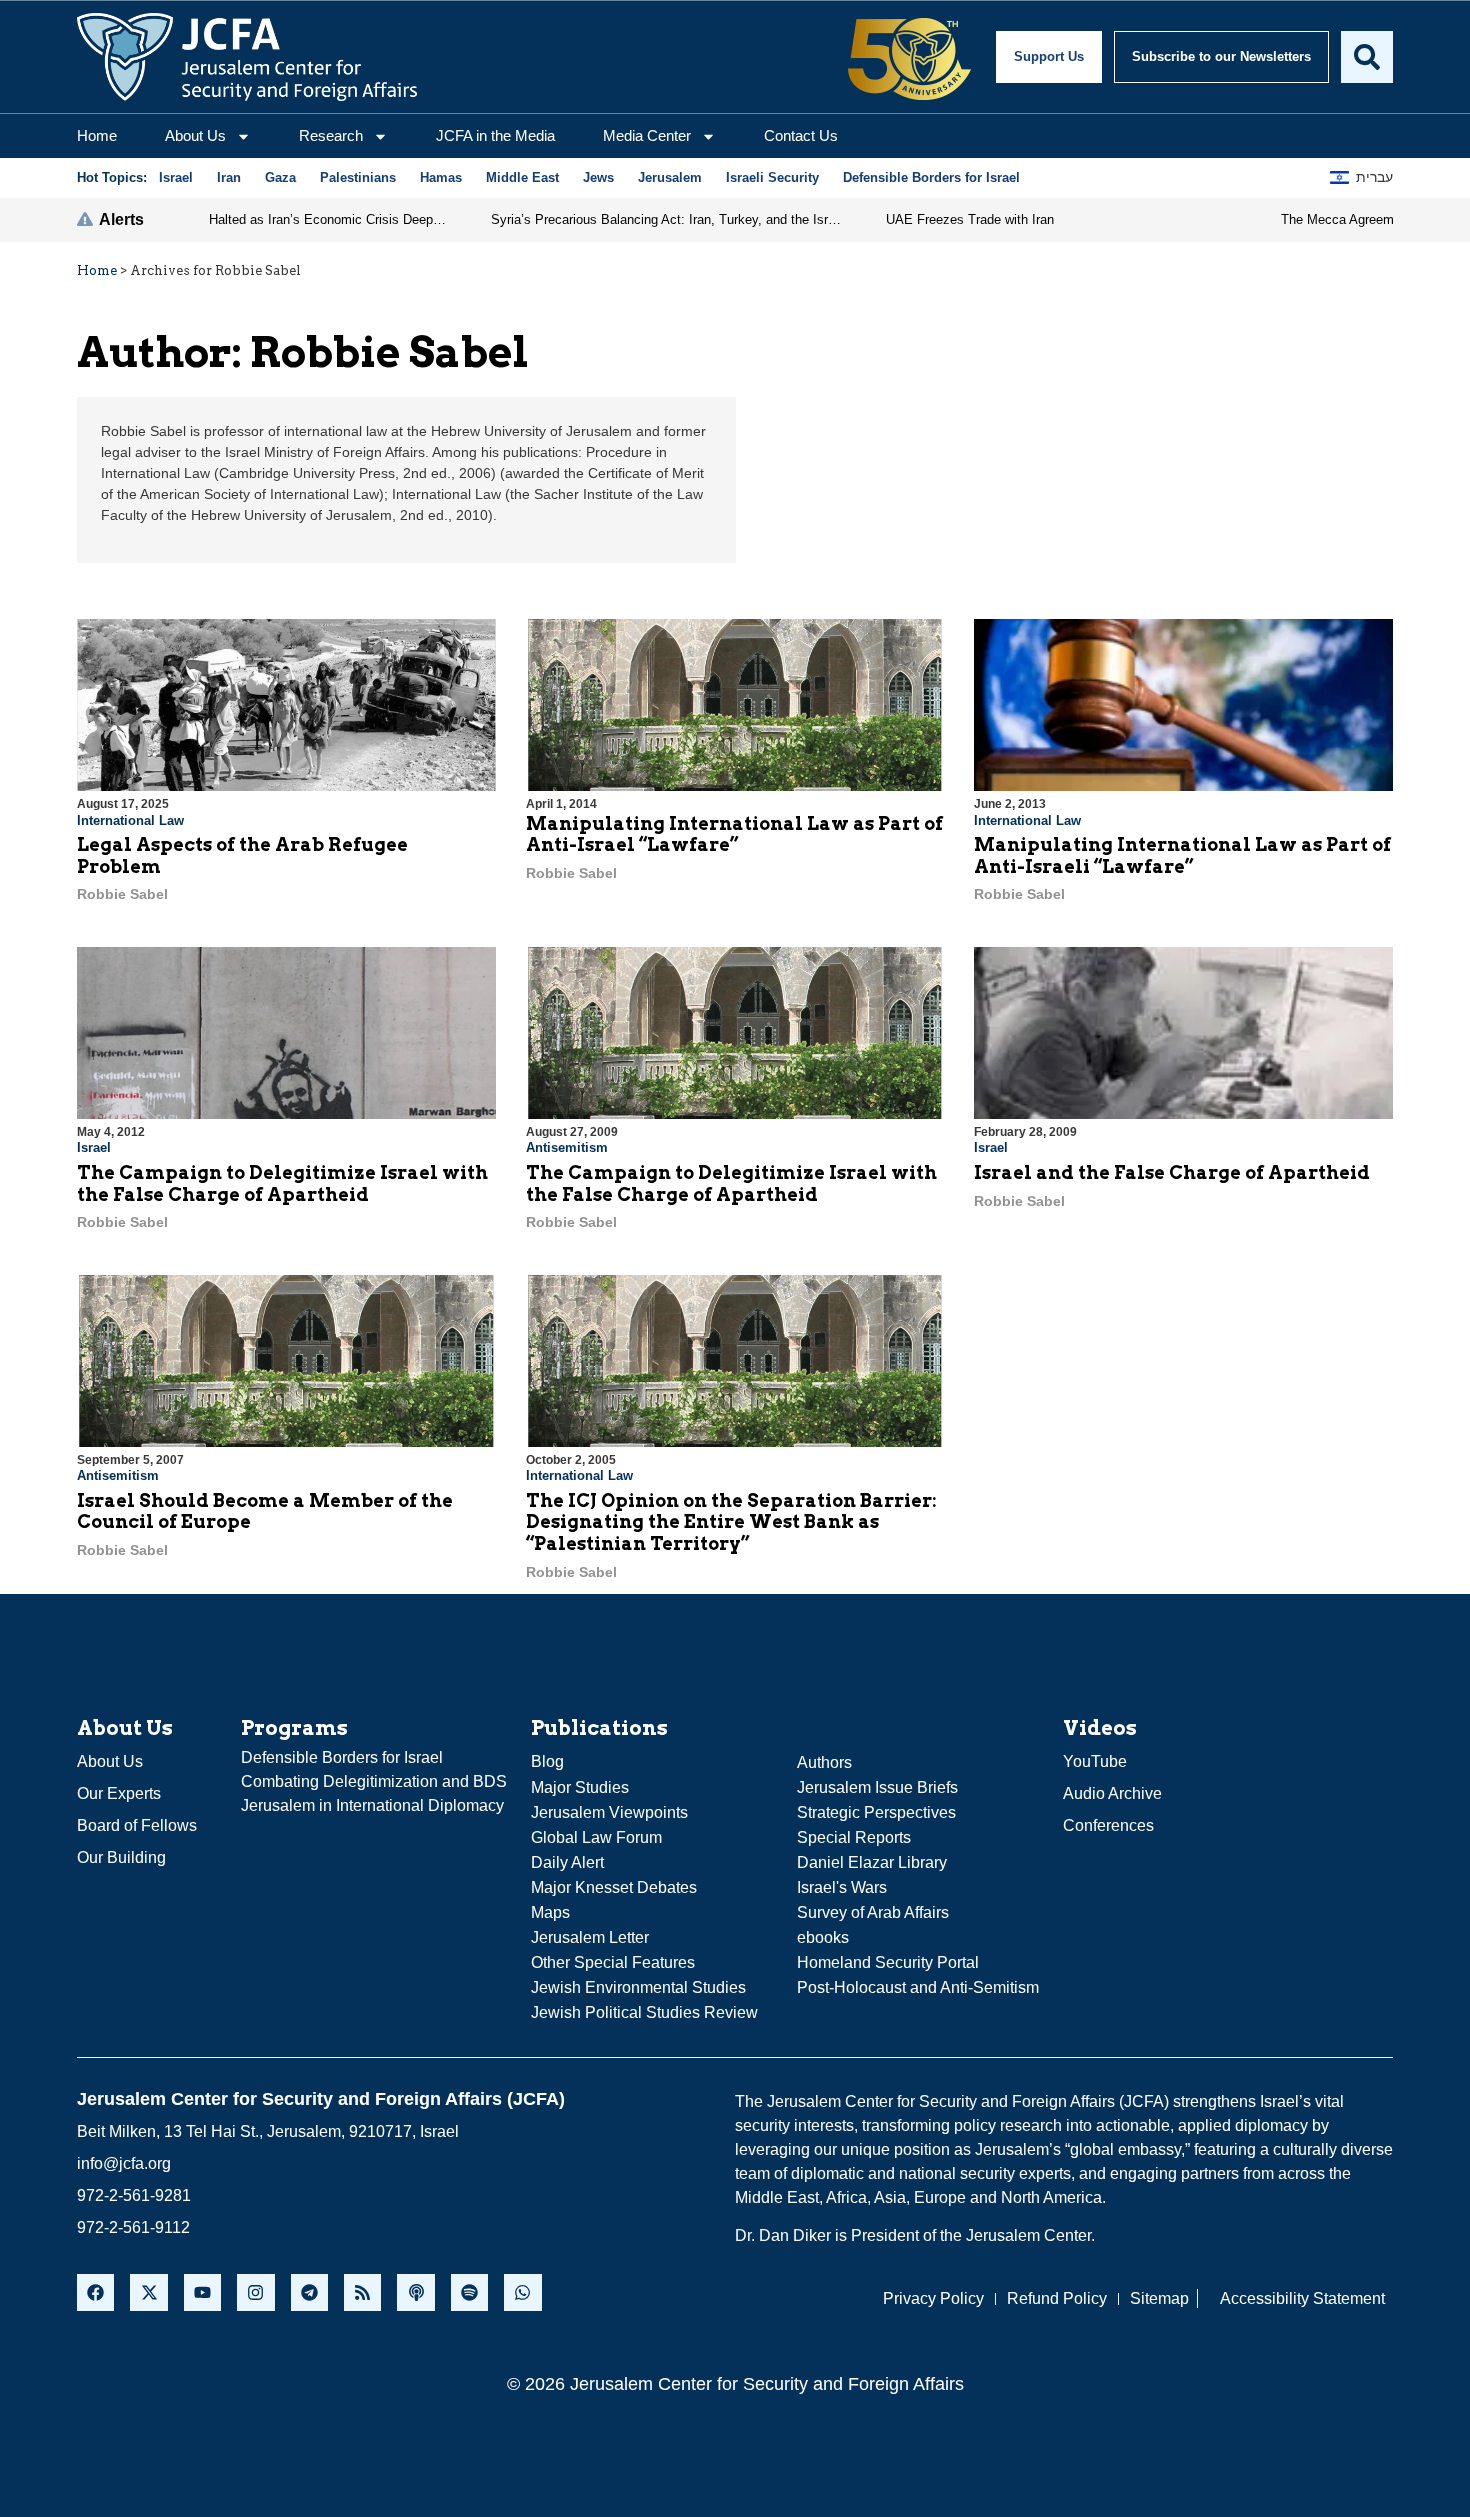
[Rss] (362, 2292)
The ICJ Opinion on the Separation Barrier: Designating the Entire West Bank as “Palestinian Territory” (731, 1522)
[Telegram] (309, 2292)
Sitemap (1159, 2298)
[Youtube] (202, 2292)
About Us (195, 135)
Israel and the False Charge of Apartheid (1172, 1172)
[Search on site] (1367, 57)
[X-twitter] (148, 2292)
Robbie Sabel (122, 894)
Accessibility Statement (1302, 2298)
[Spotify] (469, 2292)
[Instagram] (255, 2292)
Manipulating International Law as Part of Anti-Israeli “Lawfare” (1182, 855)
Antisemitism (567, 1147)
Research (331, 135)
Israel (94, 1147)
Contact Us (801, 135)
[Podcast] (415, 2292)
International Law (130, 820)
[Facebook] (95, 2292)
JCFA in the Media (495, 135)
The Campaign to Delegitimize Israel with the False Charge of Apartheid (282, 1183)
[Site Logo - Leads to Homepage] (247, 57)
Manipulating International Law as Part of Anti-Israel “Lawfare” (734, 834)
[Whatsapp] (522, 2292)
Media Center (647, 135)
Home (97, 135)
